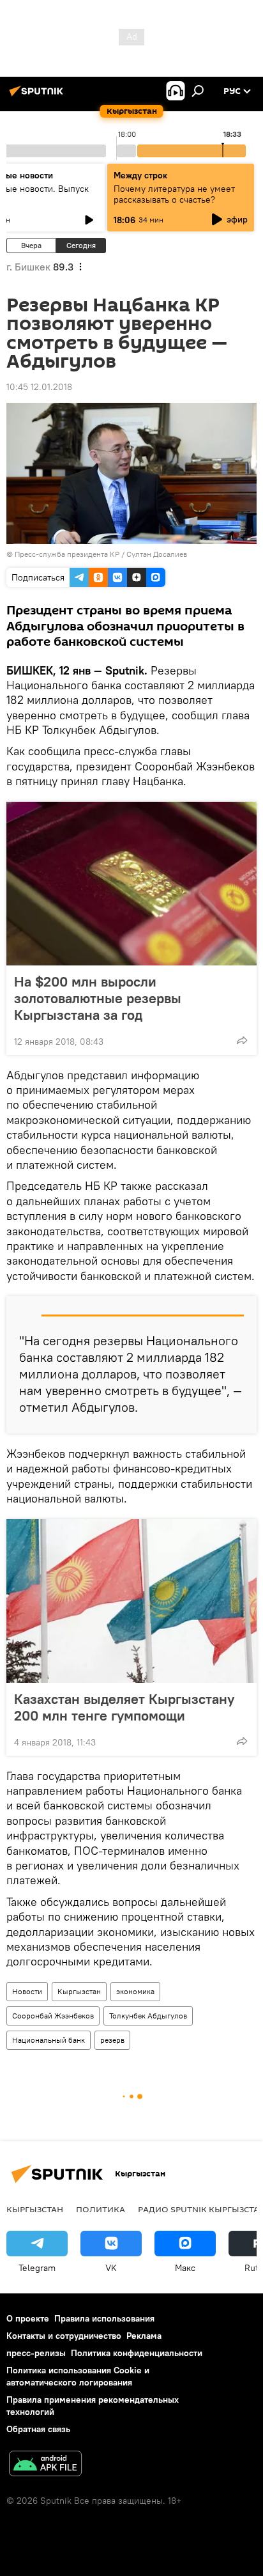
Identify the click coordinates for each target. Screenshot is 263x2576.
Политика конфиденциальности (137, 2353)
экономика (135, 1991)
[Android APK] (45, 2465)
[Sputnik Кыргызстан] (38, 96)
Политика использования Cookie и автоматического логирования (78, 2376)
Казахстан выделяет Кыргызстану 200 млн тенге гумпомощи (124, 1707)
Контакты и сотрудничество (64, 2336)
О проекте (28, 2318)
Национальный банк (49, 2040)
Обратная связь (38, 2429)
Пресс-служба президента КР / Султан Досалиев (101, 554)
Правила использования (104, 2318)
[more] (242, 1040)
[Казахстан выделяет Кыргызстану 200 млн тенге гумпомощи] (131, 1601)
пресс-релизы (36, 2353)
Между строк (140, 175)
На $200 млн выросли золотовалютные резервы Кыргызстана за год (98, 998)
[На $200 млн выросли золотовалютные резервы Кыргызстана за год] (131, 884)
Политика (101, 2209)
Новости (27, 1991)
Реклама (144, 2336)
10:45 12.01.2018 (39, 387)
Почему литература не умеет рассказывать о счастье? (174, 194)
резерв (112, 2040)
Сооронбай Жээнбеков (53, 2016)
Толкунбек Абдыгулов (148, 2016)
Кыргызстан (79, 1991)
